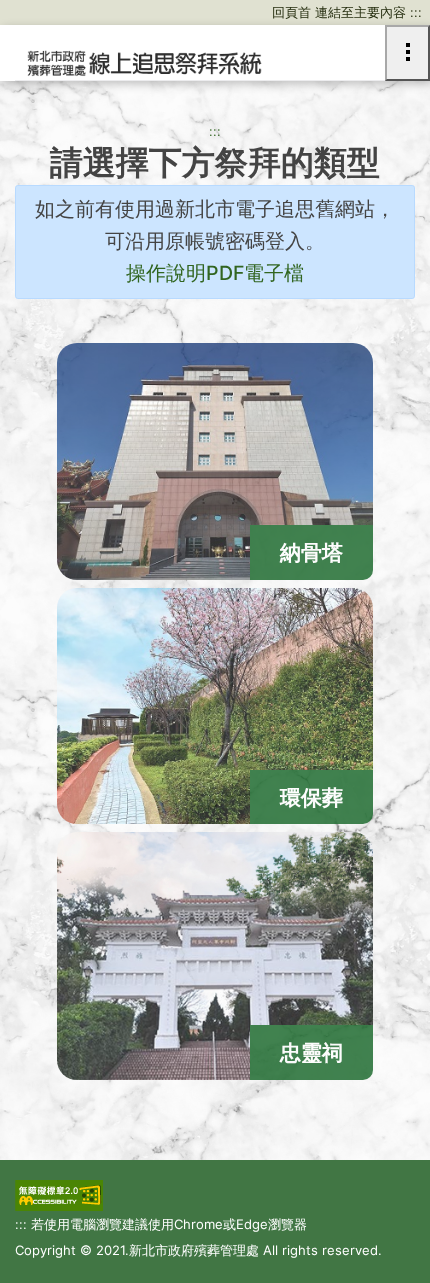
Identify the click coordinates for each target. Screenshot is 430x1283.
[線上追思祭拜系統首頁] (142, 64)
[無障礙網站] (59, 1195)
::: (215, 131)
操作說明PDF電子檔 (215, 273)
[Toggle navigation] (407, 53)
